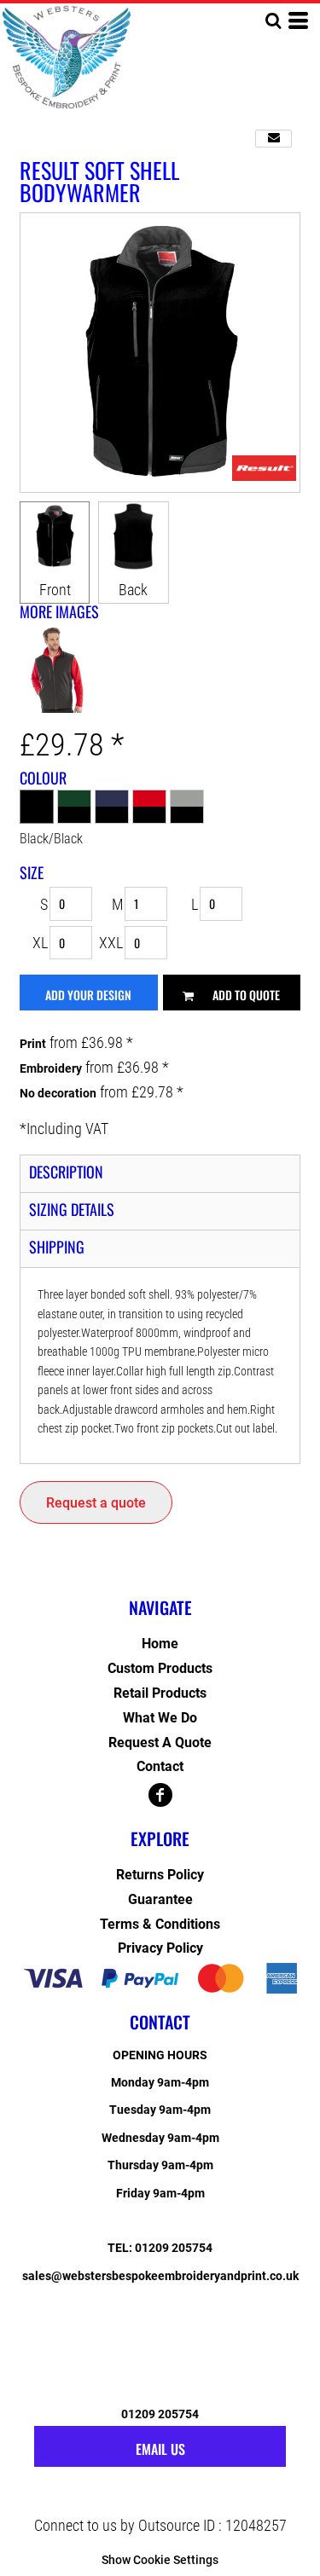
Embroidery (51, 1068)
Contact (160, 1766)
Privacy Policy (160, 1948)
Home (160, 1644)
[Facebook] (160, 1795)
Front (55, 590)
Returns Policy (160, 1875)
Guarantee (160, 1899)
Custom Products (160, 1668)
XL (40, 943)
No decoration (58, 1093)
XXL (111, 943)
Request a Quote (160, 1742)
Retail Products (160, 1693)
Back (133, 590)
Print (33, 1044)
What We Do (160, 1718)
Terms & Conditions (160, 1924)
